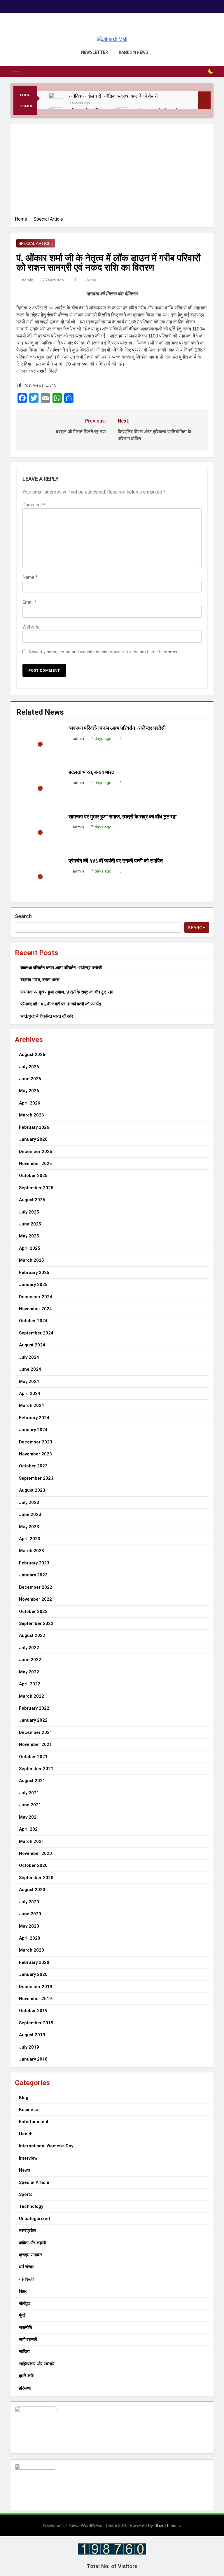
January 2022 (33, 1720)
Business (28, 2110)
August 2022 (32, 1635)
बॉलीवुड (25, 2303)
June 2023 (30, 1514)
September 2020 (36, 1878)
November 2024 (35, 1309)
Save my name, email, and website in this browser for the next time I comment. (105, 652)
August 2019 (32, 2035)
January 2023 (33, 1575)
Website (31, 627)
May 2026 (29, 1091)
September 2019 (36, 2023)
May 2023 (29, 1527)
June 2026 (30, 1079)
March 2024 (32, 1405)
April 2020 (30, 1938)
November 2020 (35, 1853)
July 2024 (29, 1357)
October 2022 (33, 1611)
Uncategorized (34, 2219)
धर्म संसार (26, 2267)
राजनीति (25, 2328)
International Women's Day (46, 2146)
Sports (26, 2194)
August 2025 (32, 1200)
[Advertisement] (112, 172)
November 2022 (35, 1599)
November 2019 (35, 1999)
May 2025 (29, 1236)
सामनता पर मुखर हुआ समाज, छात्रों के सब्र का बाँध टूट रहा (123, 817)
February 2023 (34, 1563)
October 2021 (33, 1757)
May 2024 (29, 1382)
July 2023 (29, 1502)
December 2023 (36, 1442)
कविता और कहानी (33, 2243)
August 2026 (32, 1055)
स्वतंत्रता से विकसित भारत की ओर (47, 1016)
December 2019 (36, 1987)
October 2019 (33, 2011)
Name (30, 577)
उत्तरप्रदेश (27, 2231)
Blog (24, 2098)
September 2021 (36, 1769)
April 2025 (30, 1248)
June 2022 (30, 1660)
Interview (28, 2158)
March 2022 (32, 1696)
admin (27, 280)
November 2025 (35, 1164)
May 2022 (29, 1672)
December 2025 (36, 1152)
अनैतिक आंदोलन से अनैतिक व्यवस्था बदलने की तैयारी (114, 96)
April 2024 (30, 1393)
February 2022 (34, 1708)
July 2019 (29, 2047)
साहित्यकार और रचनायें (37, 2364)
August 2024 (32, 1345)
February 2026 (34, 1127)
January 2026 (33, 1139)
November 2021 (35, 1744)
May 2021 (29, 1817)
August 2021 (32, 1781)
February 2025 (34, 1273)
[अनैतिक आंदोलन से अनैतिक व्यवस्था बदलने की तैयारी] (56, 100)
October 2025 (33, 1176)
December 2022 (36, 1587)
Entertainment (34, 2122)
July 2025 (29, 1212)
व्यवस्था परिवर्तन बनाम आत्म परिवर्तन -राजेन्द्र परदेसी (117, 728)
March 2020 (32, 1950)
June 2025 (30, 1224)
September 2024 (36, 1333)
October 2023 (33, 1466)
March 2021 (32, 1841)
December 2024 (36, 1297)
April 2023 (30, 1539)
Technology (31, 2206)
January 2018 (33, 2059)
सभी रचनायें (28, 2340)
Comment (34, 505)
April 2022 (30, 1684)
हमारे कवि (26, 2376)
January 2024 (33, 1430)
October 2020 (33, 1865)
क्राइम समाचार (31, 2255)
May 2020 (29, 1926)
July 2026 (29, 1067)
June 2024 (30, 1369)
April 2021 (30, 1829)
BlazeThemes (167, 2525)
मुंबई (22, 2315)
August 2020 (32, 1890)
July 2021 (29, 1793)
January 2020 (33, 1974)
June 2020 (30, 1914)
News (24, 2170)
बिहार (23, 2291)
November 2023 (35, 1454)
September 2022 (36, 1623)
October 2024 (33, 1321)
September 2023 (36, 1478)
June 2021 (30, 1805)
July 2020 (29, 1902)
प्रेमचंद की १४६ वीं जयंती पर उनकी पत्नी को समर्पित (116, 861)
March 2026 (32, 1115)
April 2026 (30, 1103)
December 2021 (36, 1732)
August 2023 (32, 1490)
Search (23, 916)
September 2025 (36, 1188)
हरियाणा (25, 2388)
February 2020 (34, 1962)
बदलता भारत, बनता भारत (91, 772)
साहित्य (24, 2352)
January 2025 (33, 1284)
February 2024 (34, 1418)
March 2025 (32, 1260)
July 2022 (29, 1648)
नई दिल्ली (26, 2279)
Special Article (36, 243)
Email (30, 602)
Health (26, 2134)
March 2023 (32, 1551)
